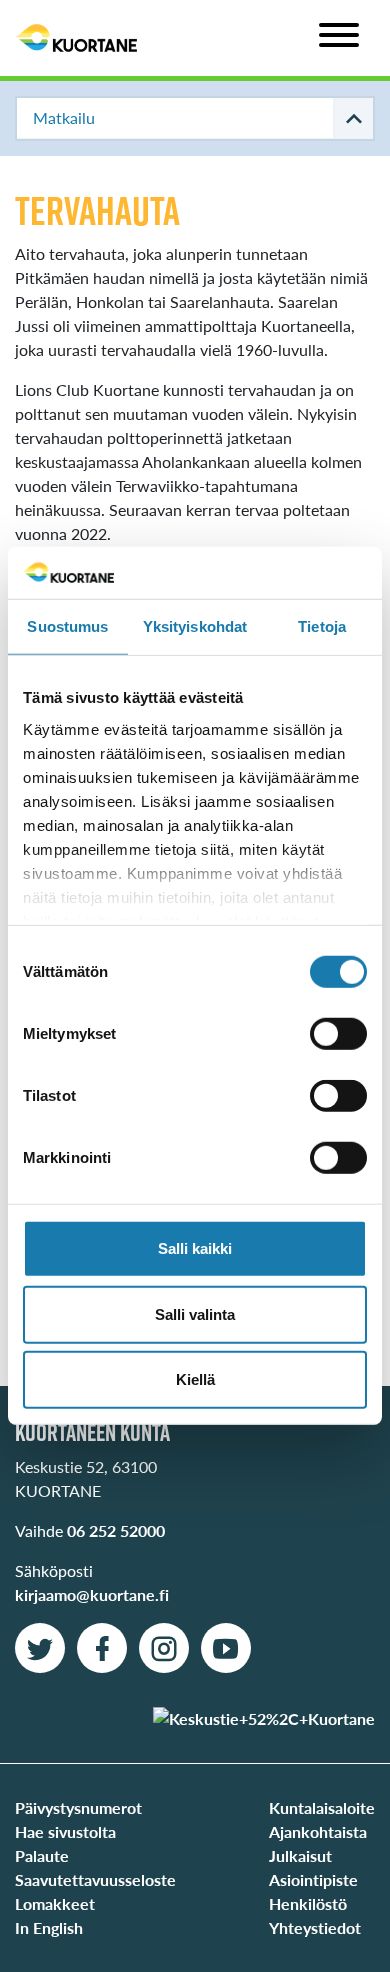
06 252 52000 (116, 1530)
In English (49, 1927)
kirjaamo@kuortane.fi (92, 1594)
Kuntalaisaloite (322, 1807)
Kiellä (195, 1379)
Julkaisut (300, 1855)
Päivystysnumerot (78, 1807)
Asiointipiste (313, 1879)
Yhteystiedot (315, 1927)
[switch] (338, 1034)
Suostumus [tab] (67, 626)
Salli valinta (195, 1314)
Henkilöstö (308, 1903)
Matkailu (64, 117)
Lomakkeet (55, 1903)
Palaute (42, 1855)
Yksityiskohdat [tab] (195, 626)
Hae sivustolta (65, 1831)
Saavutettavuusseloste (95, 1879)
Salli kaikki (195, 1248)
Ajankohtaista (318, 1831)
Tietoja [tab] (322, 626)
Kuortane (76, 38)
